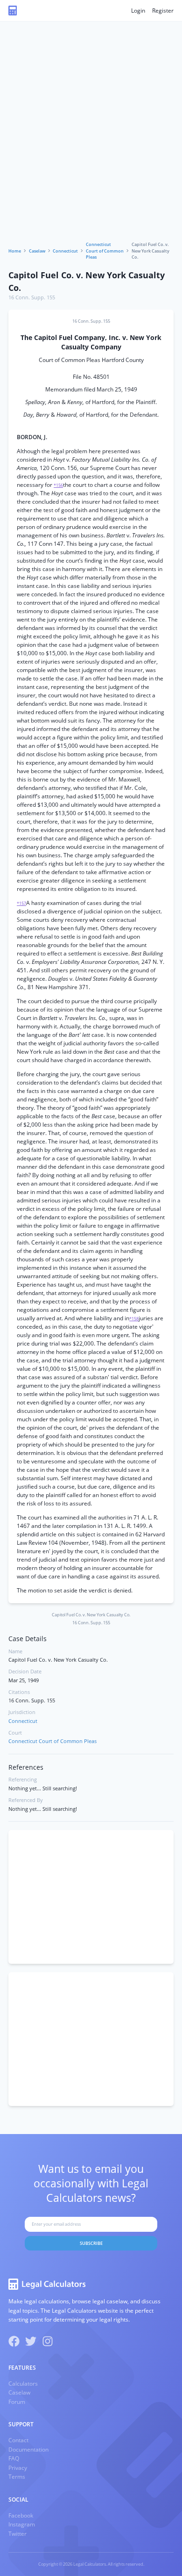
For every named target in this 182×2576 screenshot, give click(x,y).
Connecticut (65, 251)
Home (15, 251)
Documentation (28, 2449)
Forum (17, 2402)
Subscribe (91, 2243)
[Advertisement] (91, 145)
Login (138, 11)
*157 (21, 903)
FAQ (14, 2458)
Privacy (18, 2468)
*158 (134, 1319)
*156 (58, 485)
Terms (17, 2477)
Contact (18, 2440)
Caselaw (37, 251)
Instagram (22, 2524)
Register (163, 11)
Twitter (17, 2534)
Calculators (23, 2384)
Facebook (21, 2515)
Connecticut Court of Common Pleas (105, 251)
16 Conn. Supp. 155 (32, 297)
